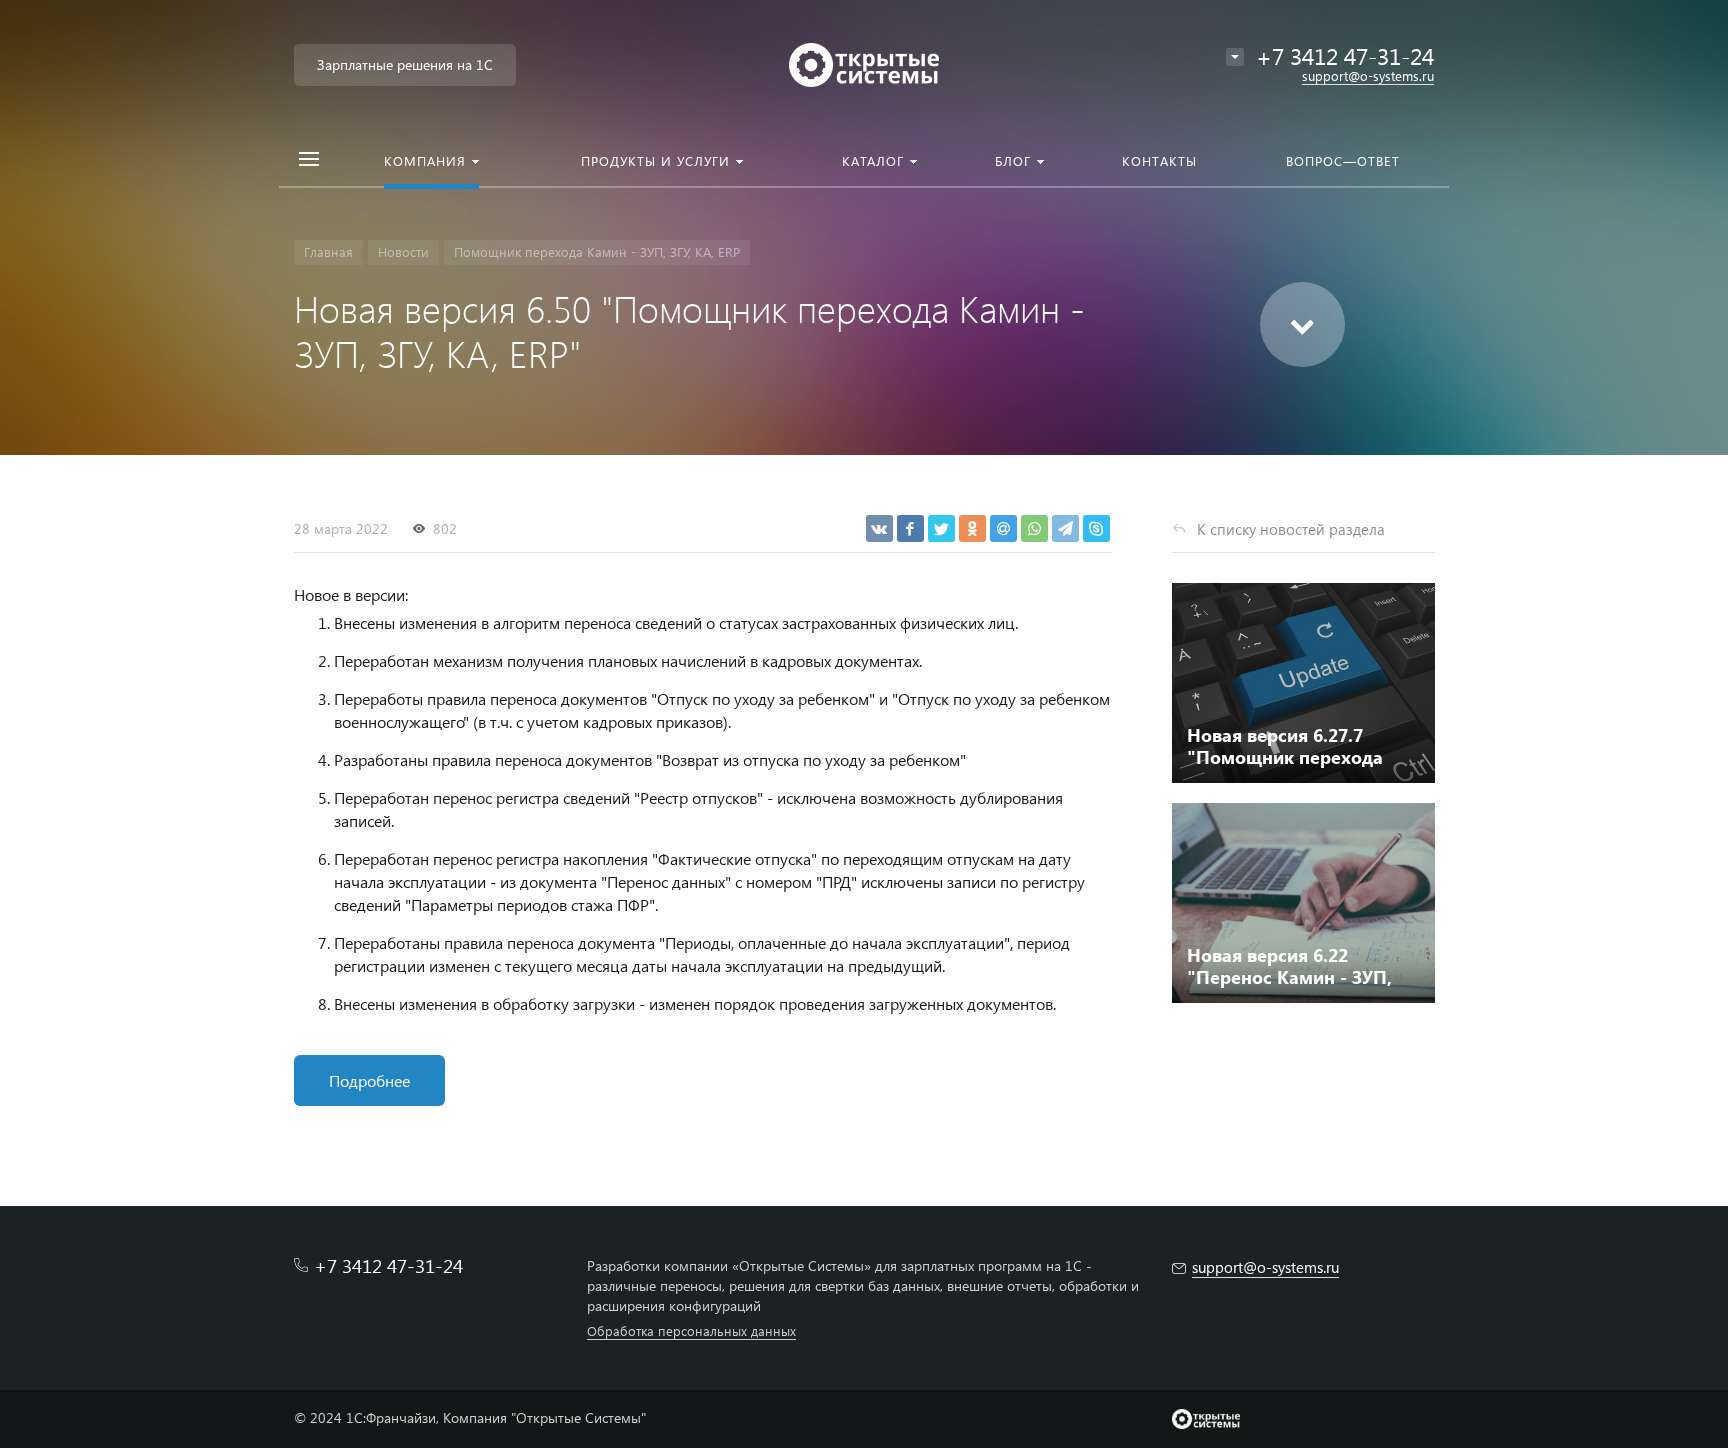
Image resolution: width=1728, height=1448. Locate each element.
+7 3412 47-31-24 (1345, 55)
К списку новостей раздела (1291, 529)
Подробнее (369, 1080)
